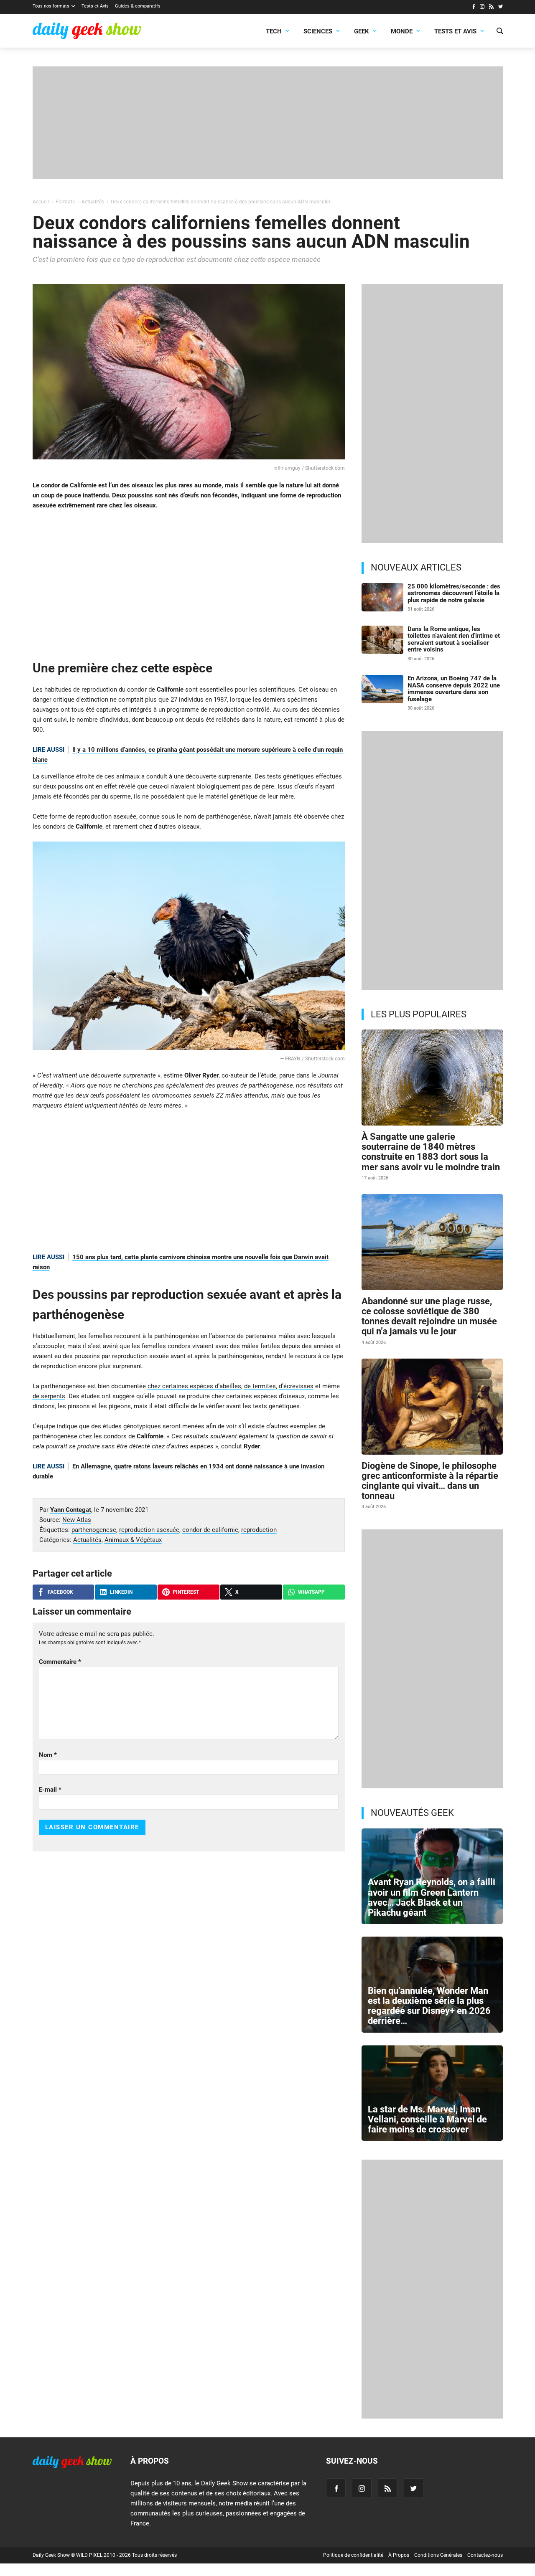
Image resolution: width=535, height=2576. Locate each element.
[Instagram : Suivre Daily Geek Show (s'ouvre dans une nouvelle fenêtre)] (482, 8)
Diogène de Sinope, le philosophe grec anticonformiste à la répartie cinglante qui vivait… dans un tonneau (430, 1481)
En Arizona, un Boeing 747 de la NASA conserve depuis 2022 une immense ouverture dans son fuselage (454, 689)
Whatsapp (311, 1592)
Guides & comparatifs (138, 6)
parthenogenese (94, 1530)
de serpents (49, 1396)
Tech (274, 31)
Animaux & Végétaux (133, 1540)
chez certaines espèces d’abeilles (194, 1386)
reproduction (259, 1530)
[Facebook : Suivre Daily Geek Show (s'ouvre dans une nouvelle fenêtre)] (473, 8)
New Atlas (77, 1520)
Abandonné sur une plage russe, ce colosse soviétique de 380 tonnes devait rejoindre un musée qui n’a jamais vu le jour (429, 1316)
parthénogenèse (228, 816)
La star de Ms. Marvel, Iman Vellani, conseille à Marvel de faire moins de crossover (427, 2119)
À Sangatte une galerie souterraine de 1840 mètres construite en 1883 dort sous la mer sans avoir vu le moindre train (431, 1152)
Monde (402, 31)
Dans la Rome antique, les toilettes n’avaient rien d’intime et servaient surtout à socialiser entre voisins (454, 639)
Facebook (60, 1592)
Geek (362, 31)
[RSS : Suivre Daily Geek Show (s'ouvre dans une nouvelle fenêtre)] (491, 8)
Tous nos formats (51, 6)
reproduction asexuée (149, 1530)
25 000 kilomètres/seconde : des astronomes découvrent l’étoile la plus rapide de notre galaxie (454, 593)
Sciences (318, 31)
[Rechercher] (500, 32)
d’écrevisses (296, 1386)
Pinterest (186, 1592)
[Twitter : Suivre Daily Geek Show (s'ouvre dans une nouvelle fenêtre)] (501, 8)
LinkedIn (121, 1592)
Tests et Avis (95, 6)
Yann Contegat (71, 1510)
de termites (260, 1386)
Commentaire (60, 1662)
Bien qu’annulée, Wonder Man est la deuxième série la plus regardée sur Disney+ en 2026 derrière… (429, 2006)
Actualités (87, 1540)
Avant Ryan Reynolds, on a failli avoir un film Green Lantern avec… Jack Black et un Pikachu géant (432, 1897)
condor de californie (210, 1530)
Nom (48, 1755)
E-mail (50, 1790)
